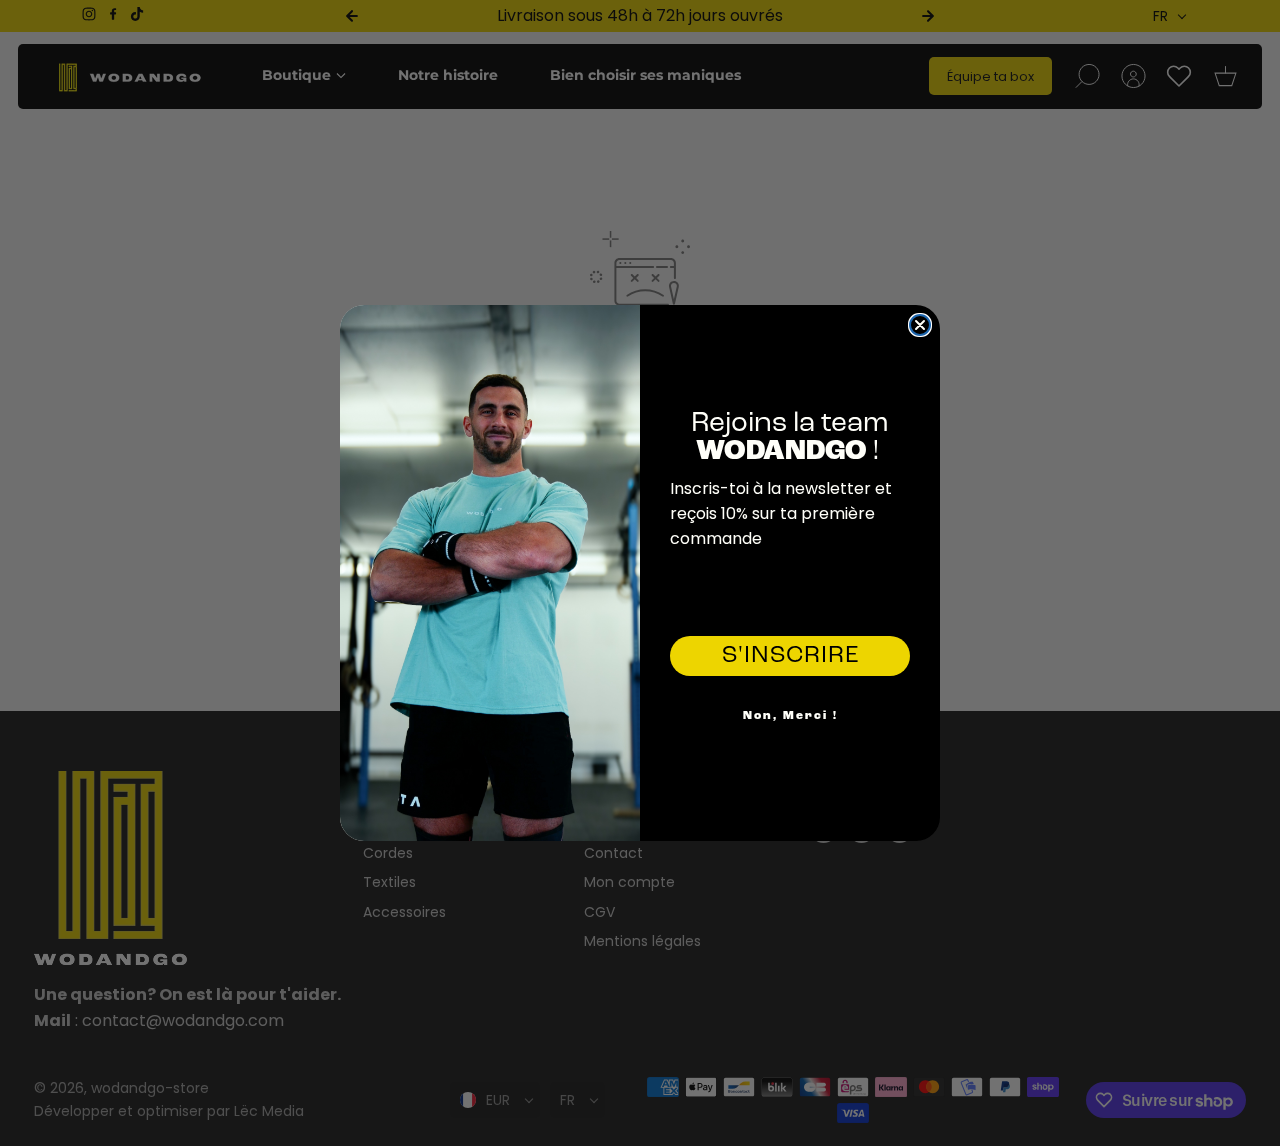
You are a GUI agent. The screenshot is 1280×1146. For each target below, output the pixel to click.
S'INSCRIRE (790, 656)
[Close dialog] (920, 325)
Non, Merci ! (790, 716)
